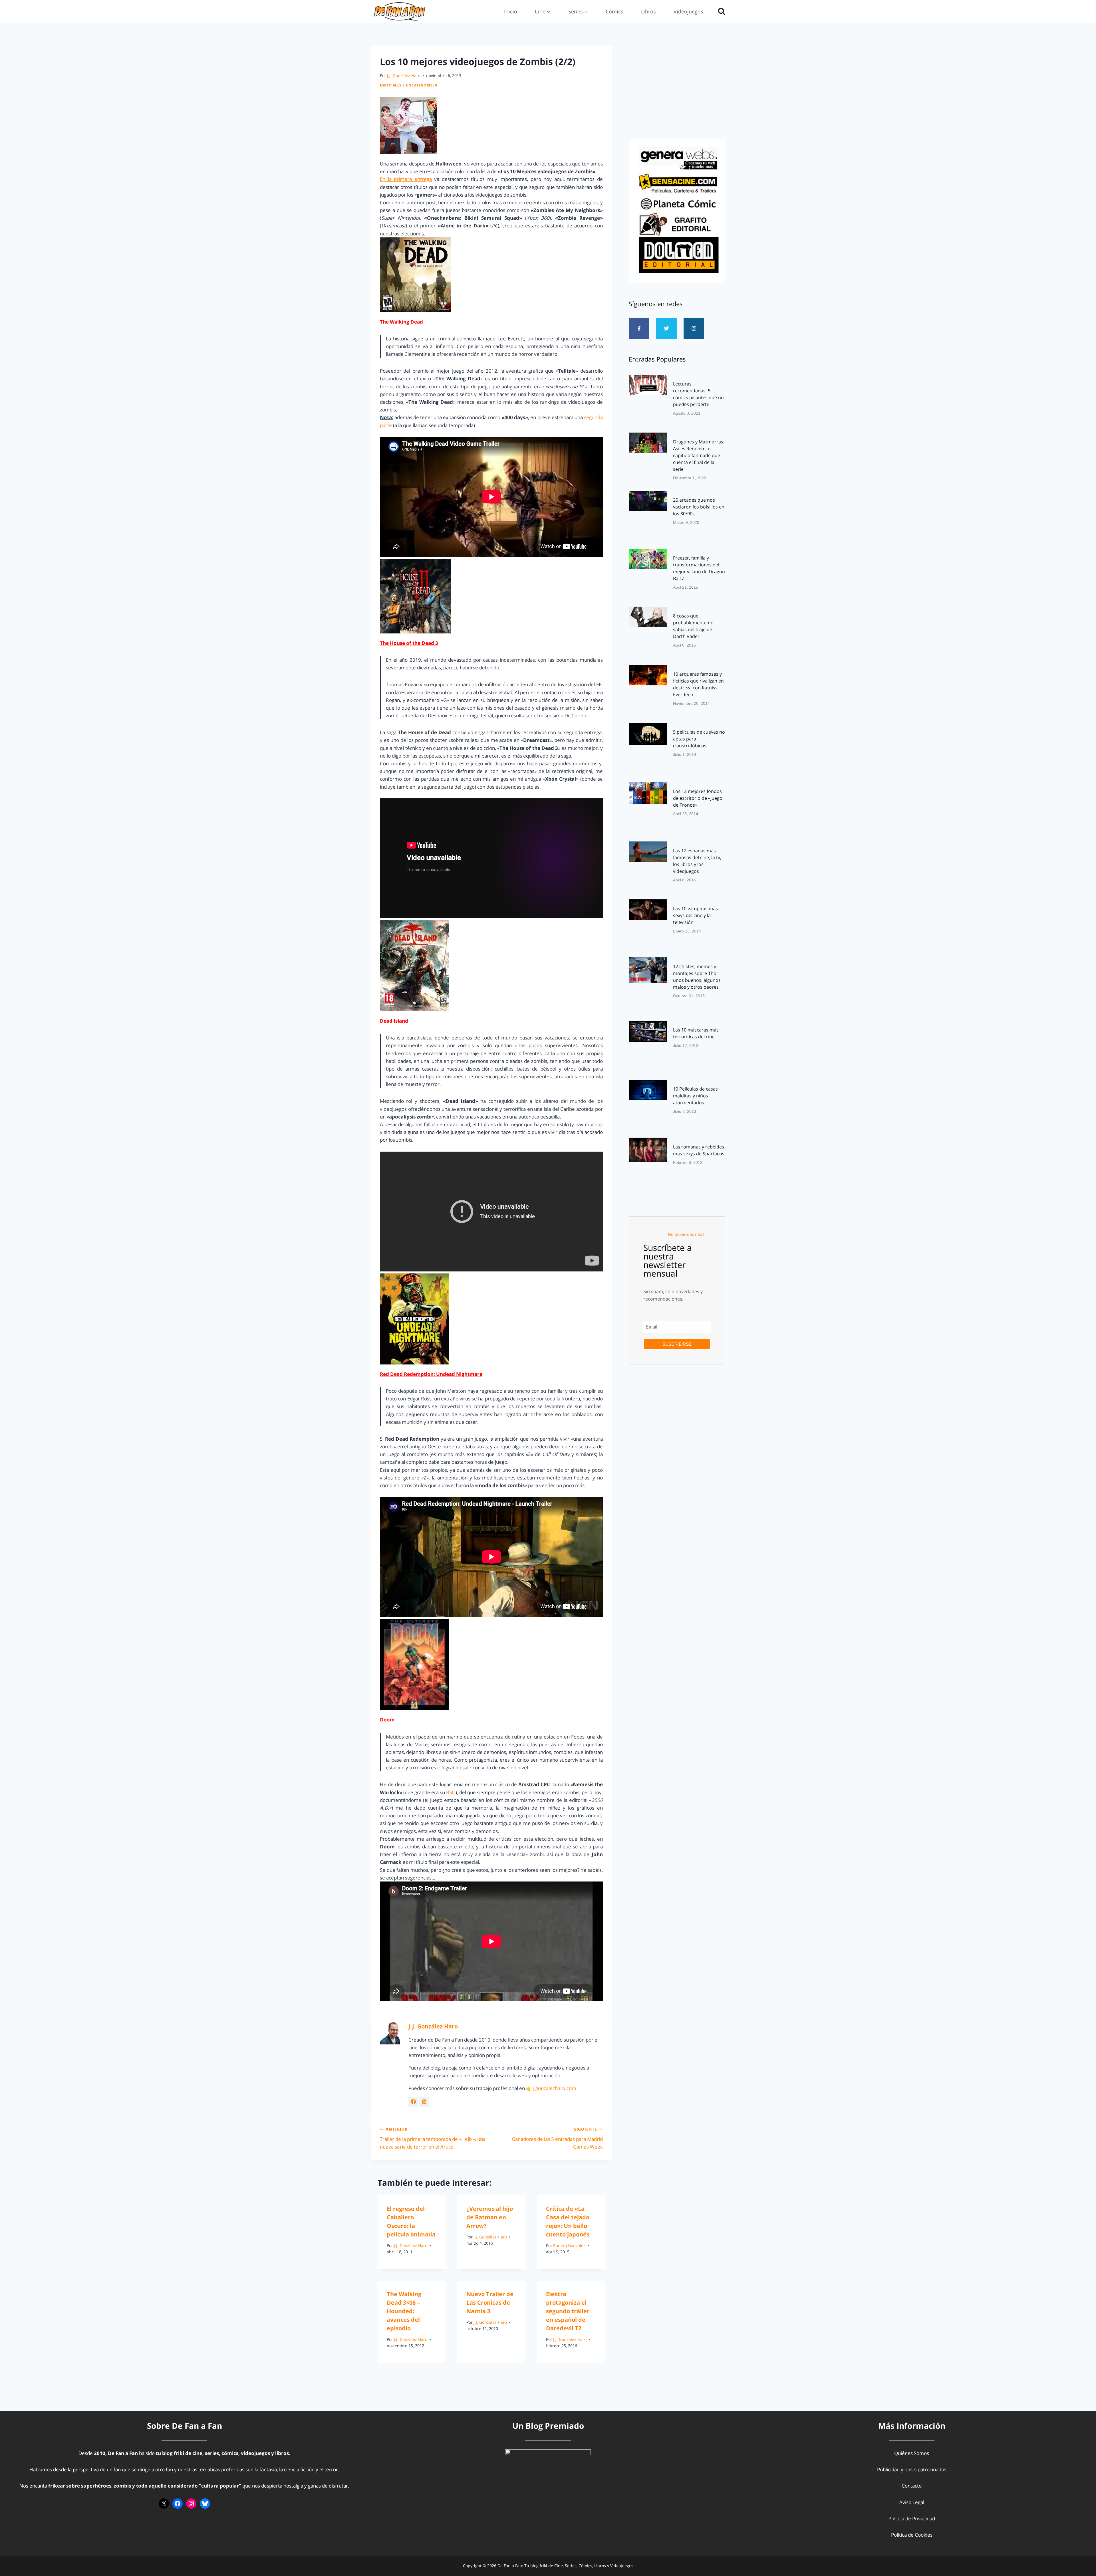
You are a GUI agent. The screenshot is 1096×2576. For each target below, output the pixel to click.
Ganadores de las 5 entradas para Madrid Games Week (557, 2138)
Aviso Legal (912, 2502)
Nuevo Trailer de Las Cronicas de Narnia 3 (490, 2303)
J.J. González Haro (404, 75)
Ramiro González (569, 2246)
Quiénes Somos (912, 2453)
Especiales (391, 85)
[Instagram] (694, 328)
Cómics (615, 11)
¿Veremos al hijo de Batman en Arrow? (490, 2217)
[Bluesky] (205, 2504)
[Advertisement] (677, 90)
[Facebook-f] (639, 328)
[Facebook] (178, 2504)
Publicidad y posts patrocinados (912, 2469)
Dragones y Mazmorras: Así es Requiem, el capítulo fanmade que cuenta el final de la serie (699, 455)
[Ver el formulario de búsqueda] (720, 11)
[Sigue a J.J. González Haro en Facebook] (413, 2102)
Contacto (912, 2486)
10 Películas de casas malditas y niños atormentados (695, 1096)
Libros (648, 11)
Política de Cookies (912, 2535)
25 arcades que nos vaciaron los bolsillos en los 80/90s (699, 507)
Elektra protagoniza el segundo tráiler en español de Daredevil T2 (568, 2311)
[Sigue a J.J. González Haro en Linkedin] (424, 2102)
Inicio (511, 11)
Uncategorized (422, 85)
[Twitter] (666, 328)
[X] (164, 2504)
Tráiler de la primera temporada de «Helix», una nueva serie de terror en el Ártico (433, 2138)
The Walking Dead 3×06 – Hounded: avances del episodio (404, 2311)
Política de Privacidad (912, 2519)
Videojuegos (688, 11)
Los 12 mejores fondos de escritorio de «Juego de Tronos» (698, 798)
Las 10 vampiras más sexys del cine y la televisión (695, 915)
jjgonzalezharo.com (555, 2088)
